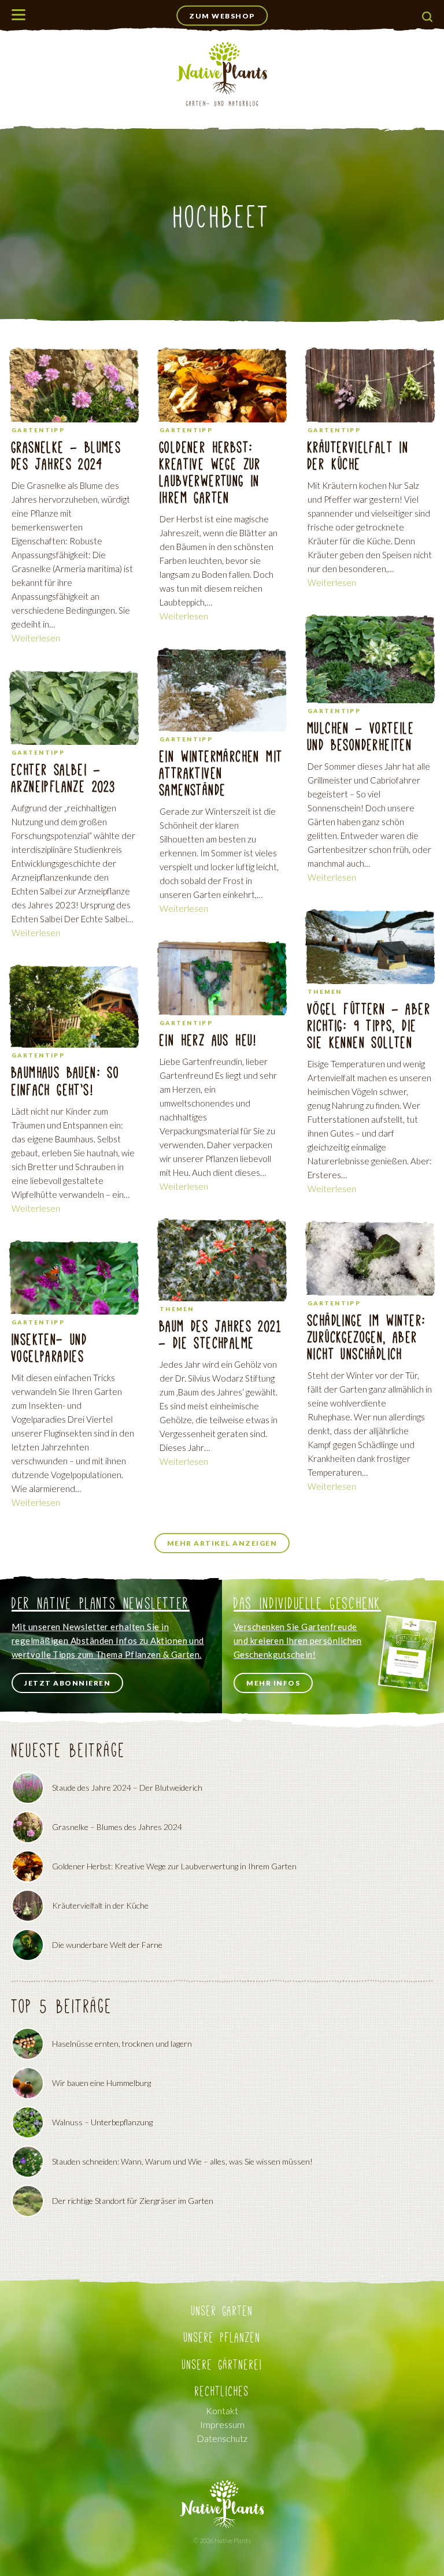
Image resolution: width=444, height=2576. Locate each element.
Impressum (222, 2424)
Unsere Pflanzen (222, 2338)
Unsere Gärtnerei (222, 2365)
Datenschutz (222, 2438)
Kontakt (222, 2410)
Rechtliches (222, 2391)
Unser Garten (222, 2311)
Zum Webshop (222, 16)
